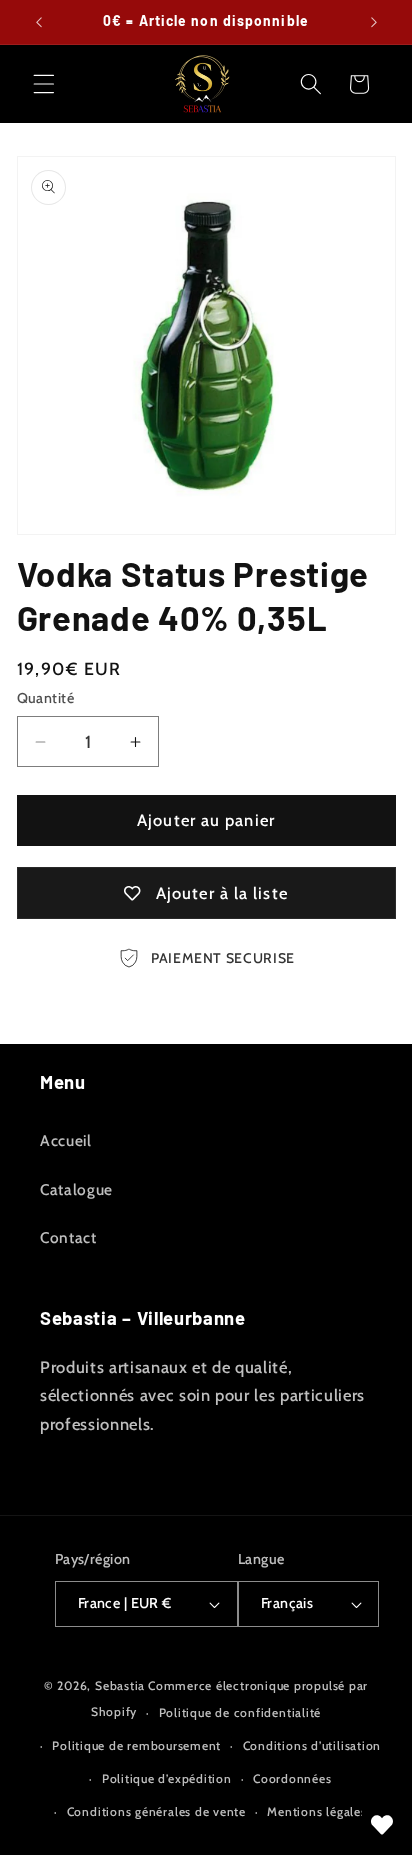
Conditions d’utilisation (312, 1745)
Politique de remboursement (136, 1745)
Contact (68, 1237)
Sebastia (120, 1685)
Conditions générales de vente (156, 1811)
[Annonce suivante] (374, 22)
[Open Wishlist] (382, 1825)
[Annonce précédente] (39, 22)
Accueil (66, 1140)
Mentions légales (316, 1811)
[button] (44, 84)
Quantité (46, 698)
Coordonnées (292, 1778)
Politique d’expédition (167, 1778)
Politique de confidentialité (240, 1712)
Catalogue (76, 1189)
